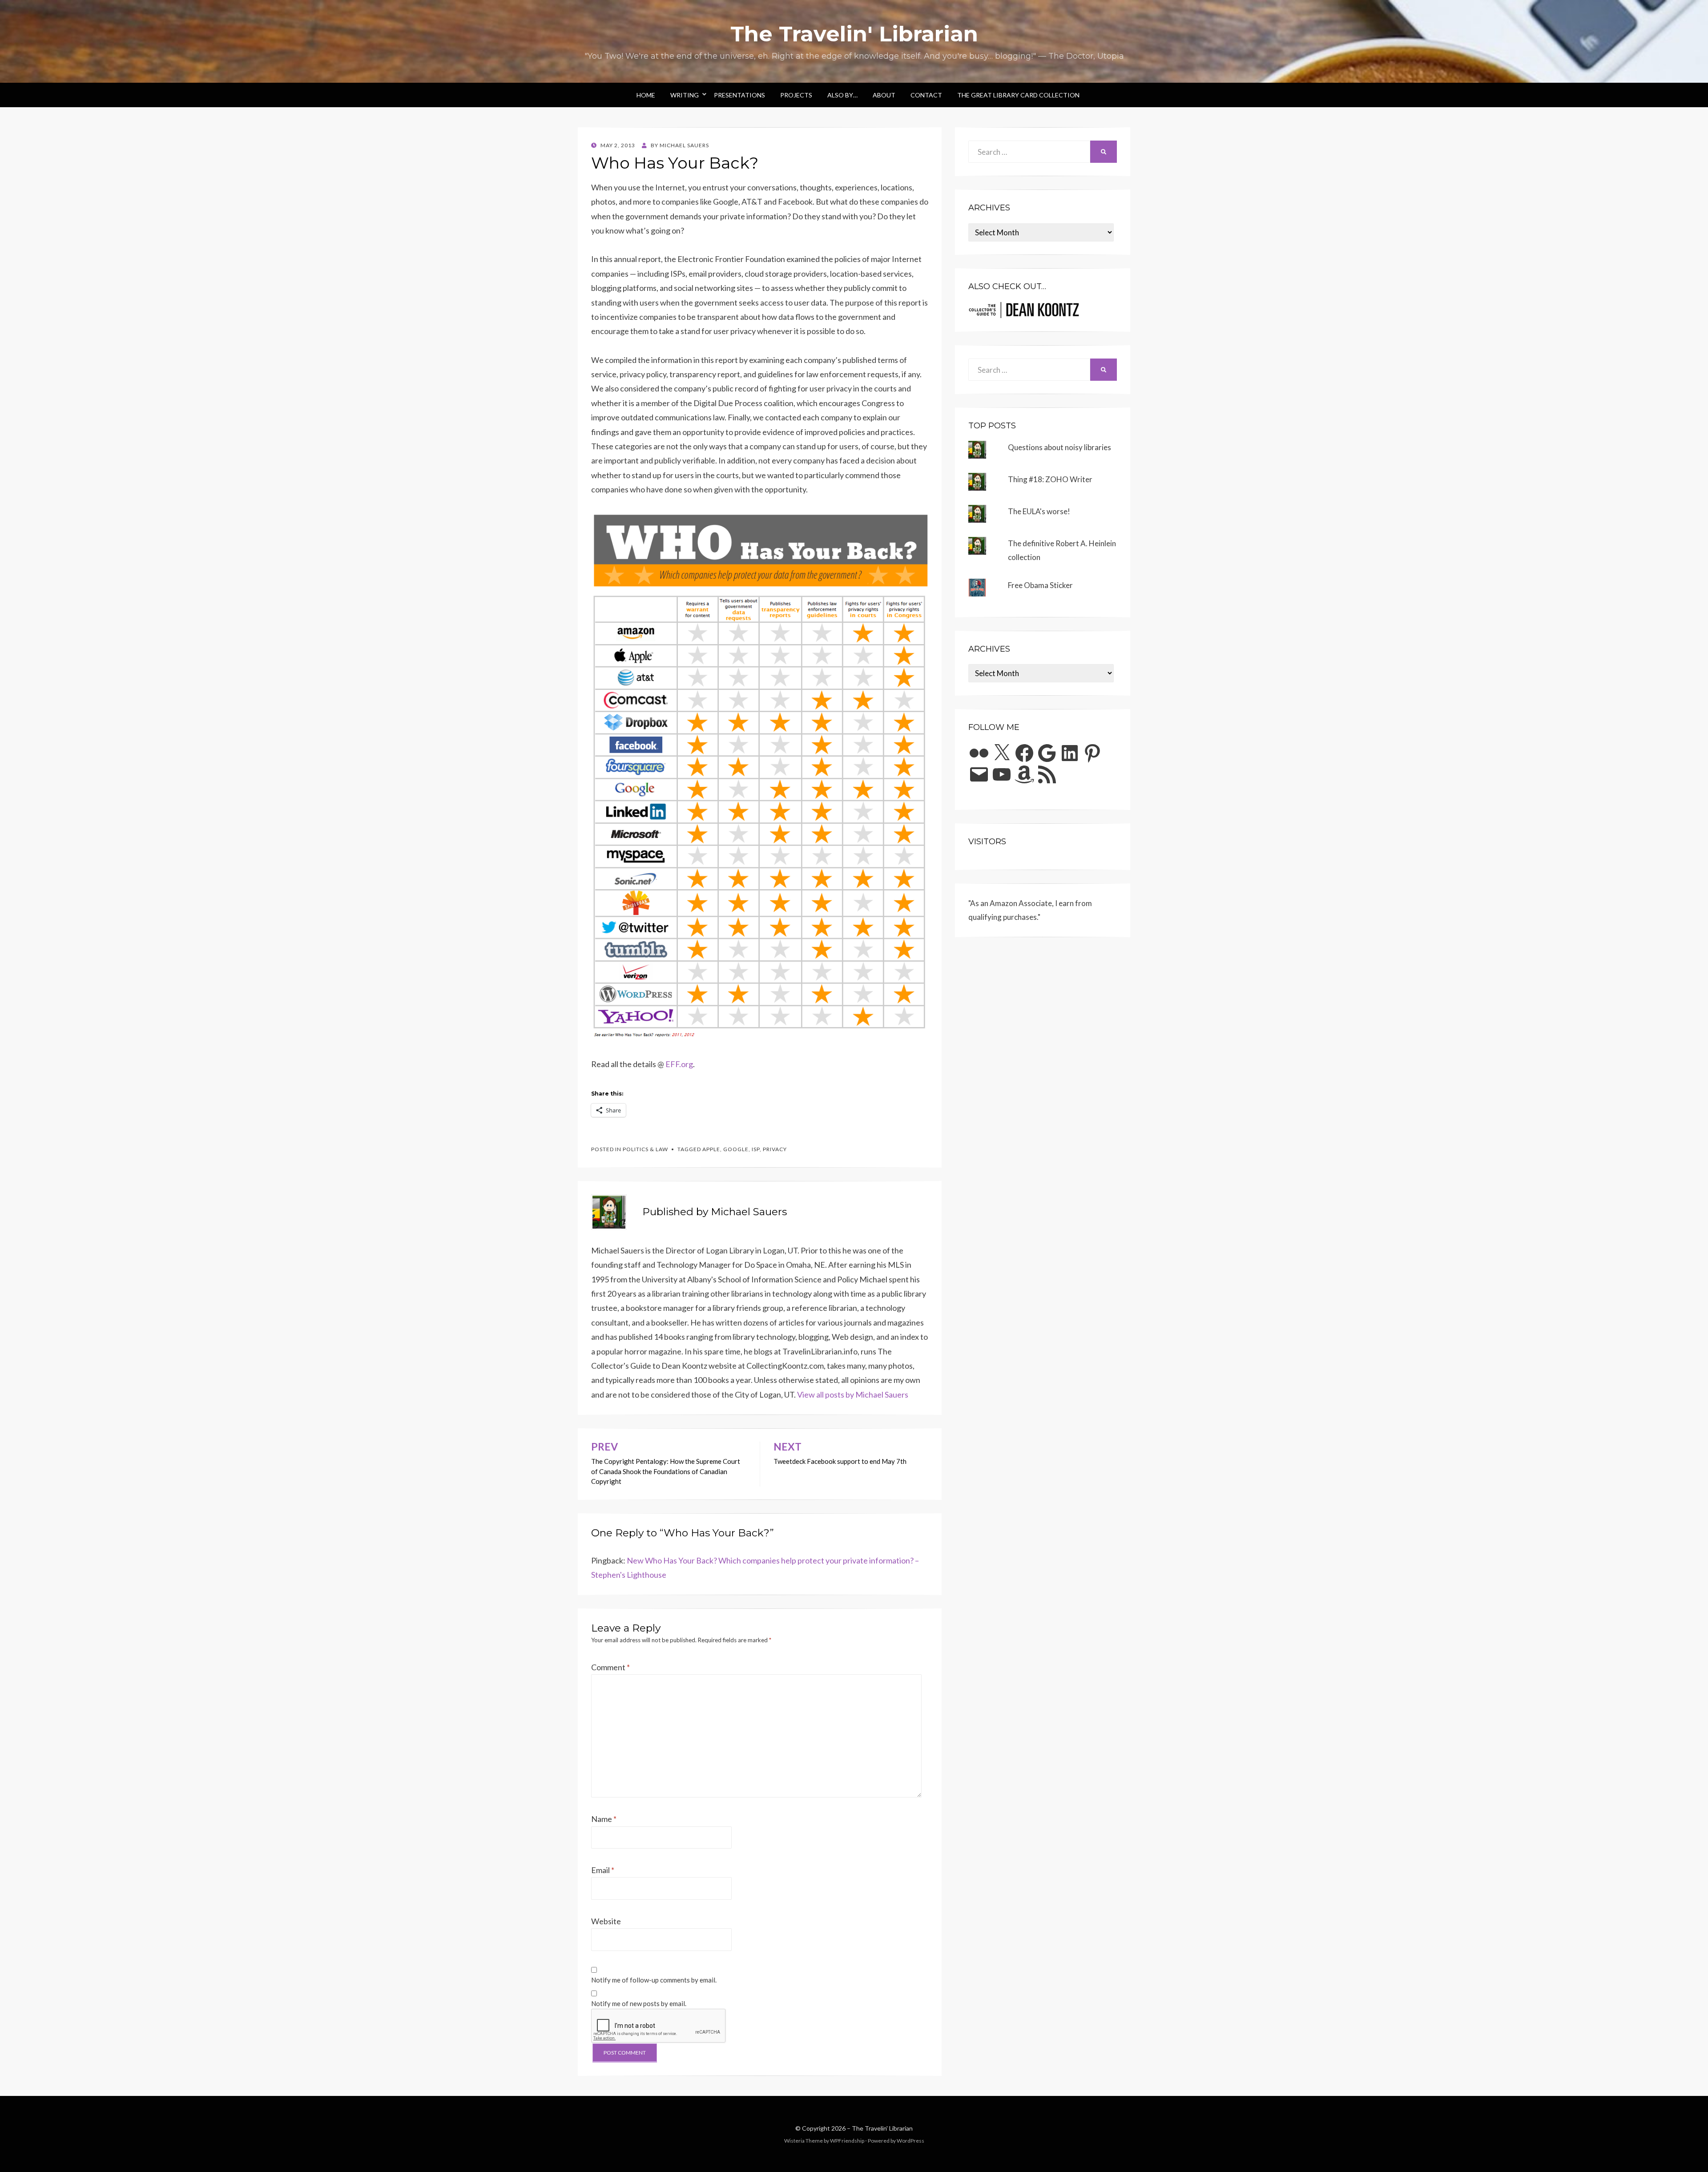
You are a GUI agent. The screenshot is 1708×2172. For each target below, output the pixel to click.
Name (604, 1819)
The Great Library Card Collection (1018, 95)
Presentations (739, 95)
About (884, 95)
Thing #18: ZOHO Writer (1050, 479)
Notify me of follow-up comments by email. (654, 1980)
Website (606, 1921)
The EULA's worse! (1039, 511)
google (736, 1149)
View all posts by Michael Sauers (853, 1394)
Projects (796, 95)
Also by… (842, 95)
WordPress (910, 2141)
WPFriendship (847, 2141)
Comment (610, 1667)
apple (711, 1149)
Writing (685, 95)
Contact (926, 95)
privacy (775, 1149)
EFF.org (679, 1064)
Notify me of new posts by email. (639, 2003)
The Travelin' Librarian (854, 34)
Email (603, 1870)
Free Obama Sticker (1040, 585)
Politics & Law (645, 1149)
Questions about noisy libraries (1059, 447)
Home (646, 95)
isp (756, 1149)
